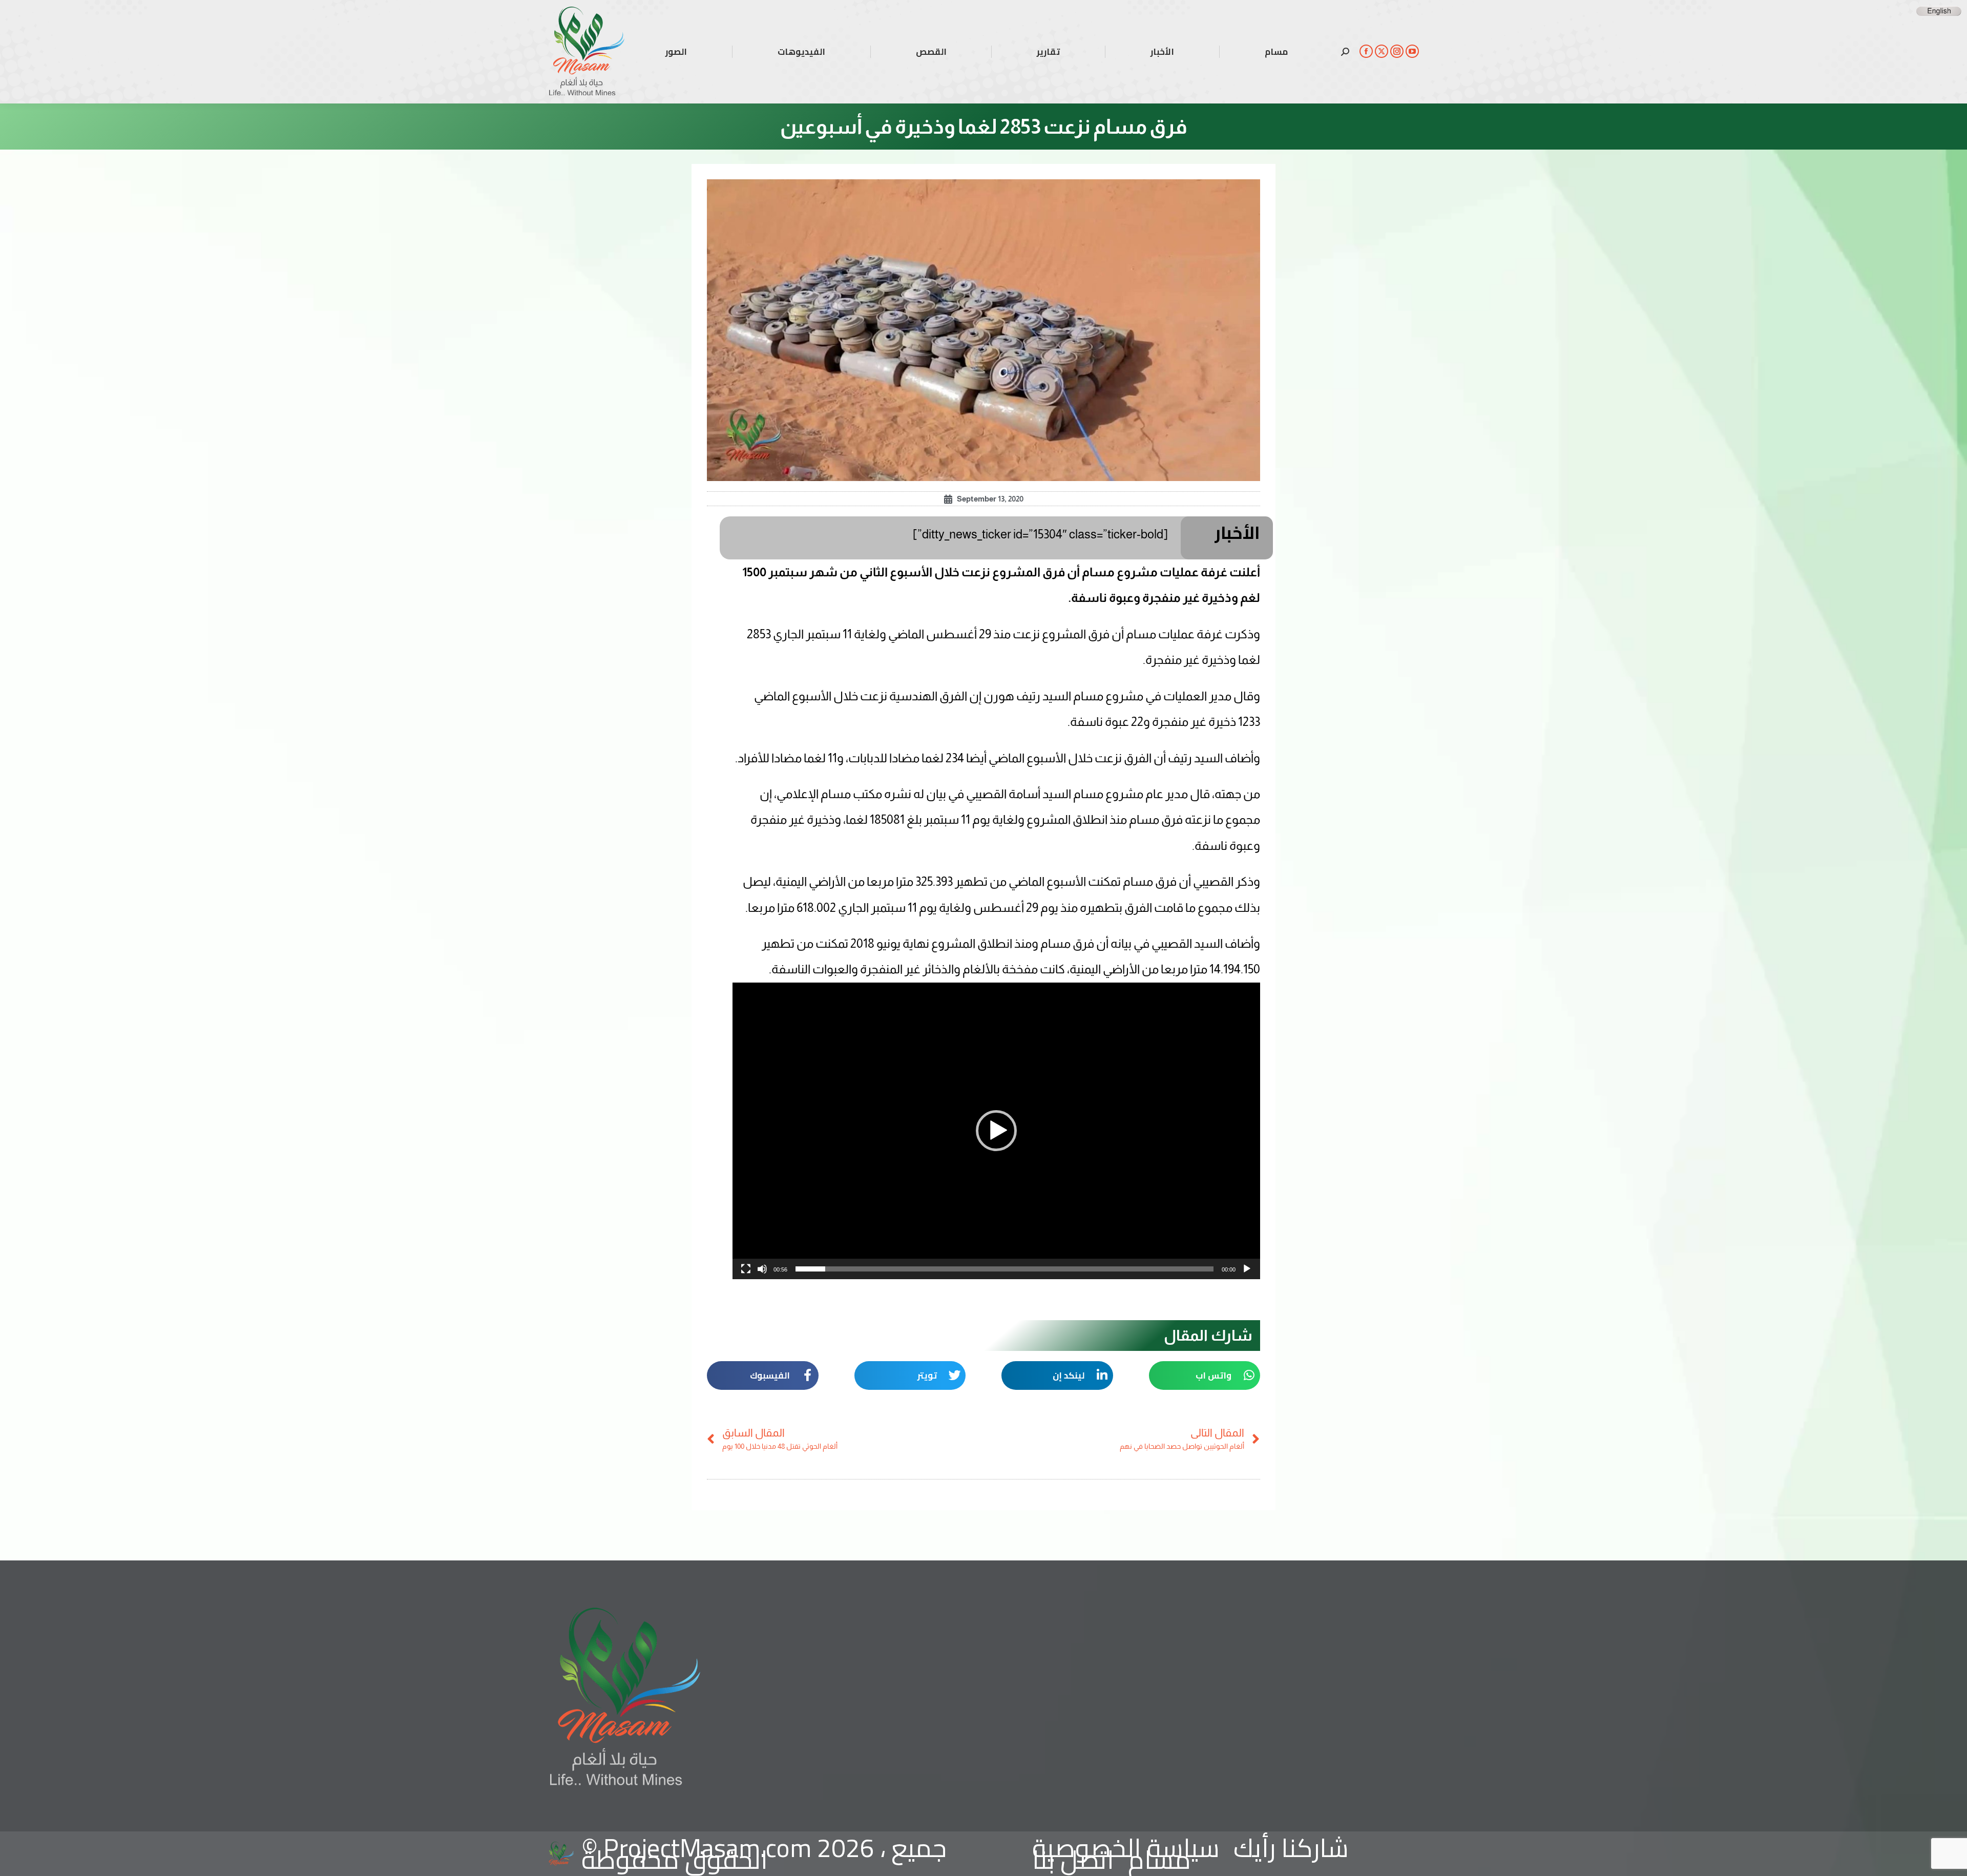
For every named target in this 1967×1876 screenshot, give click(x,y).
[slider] (1005, 1269)
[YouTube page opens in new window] (1412, 51)
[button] (996, 1131)
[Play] (1247, 1269)
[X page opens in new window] (1382, 51)
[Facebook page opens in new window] (1366, 51)
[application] (996, 1131)
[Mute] (762, 1269)
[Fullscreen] (746, 1269)
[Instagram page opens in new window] (1397, 51)
